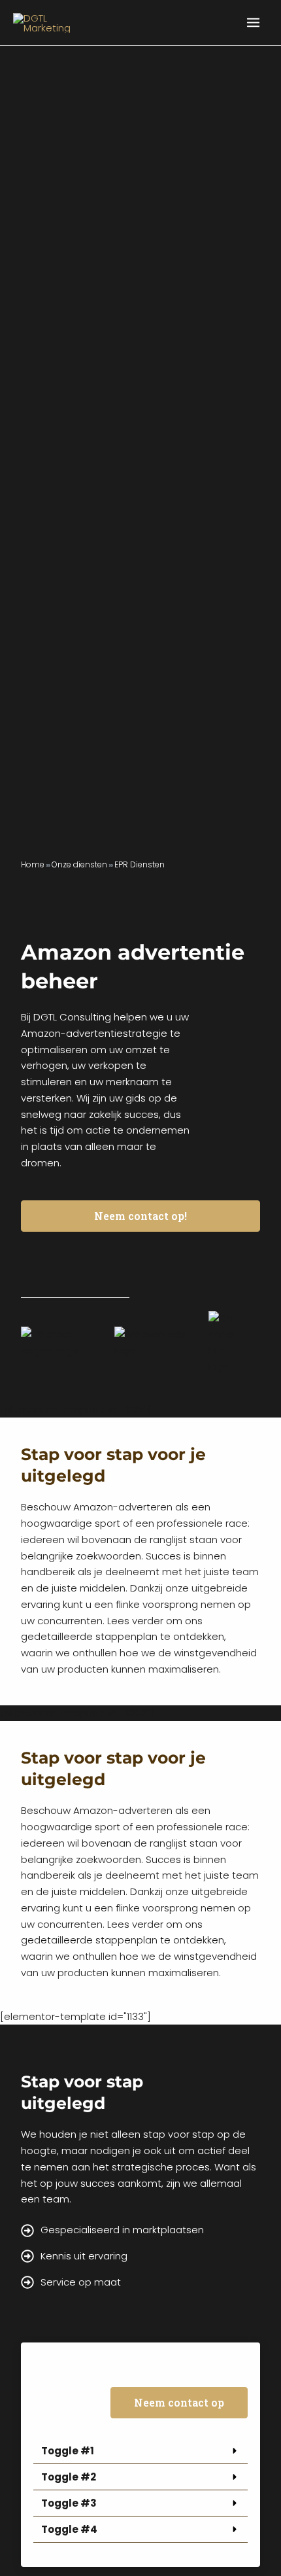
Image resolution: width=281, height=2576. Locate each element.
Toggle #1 (68, 2451)
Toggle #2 (69, 2477)
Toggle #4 (69, 2529)
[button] (141, 2451)
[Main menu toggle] (254, 23)
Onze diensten (79, 864)
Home (33, 864)
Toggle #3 (69, 2503)
